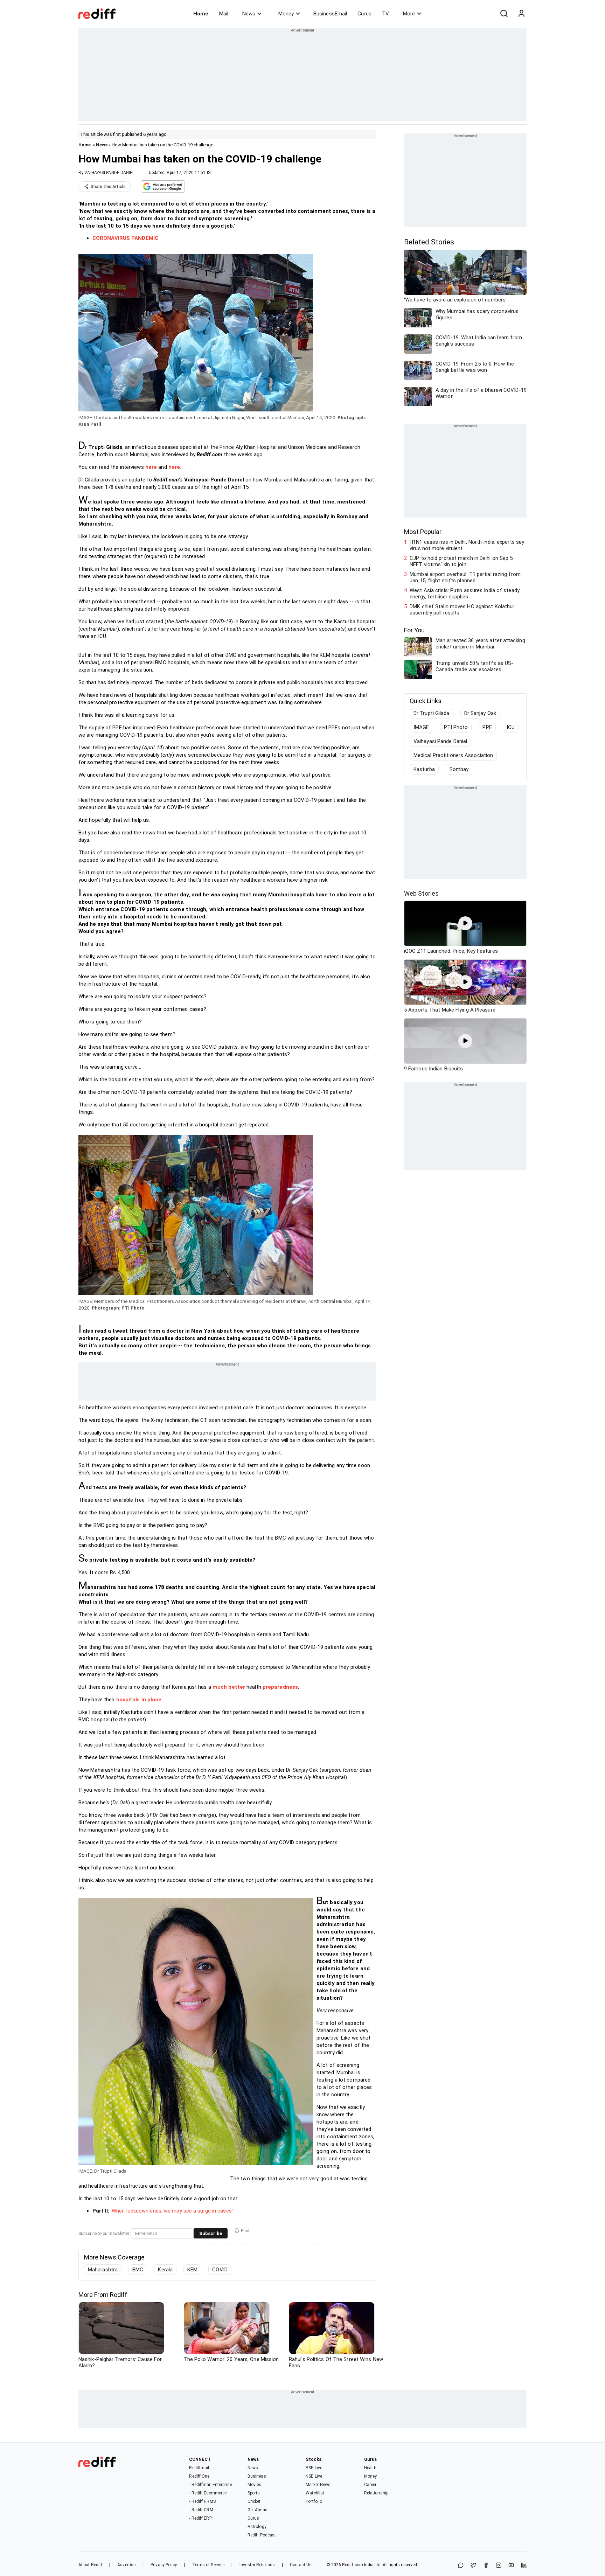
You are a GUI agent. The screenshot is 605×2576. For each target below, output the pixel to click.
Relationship (376, 2493)
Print (245, 2231)
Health (370, 2468)
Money (286, 14)
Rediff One (199, 2476)
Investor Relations (257, 2565)
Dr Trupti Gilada (432, 713)
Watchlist (315, 2493)
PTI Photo (456, 727)
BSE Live (314, 2468)
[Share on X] (473, 2566)
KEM (192, 2270)
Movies (255, 2485)
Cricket (254, 2501)
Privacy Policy (164, 2565)
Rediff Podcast (262, 2535)
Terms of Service (208, 2565)
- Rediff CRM (201, 2510)
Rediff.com (353, 2565)
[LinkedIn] (524, 2566)
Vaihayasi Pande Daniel (440, 741)
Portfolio (314, 2501)
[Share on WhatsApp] (461, 2566)
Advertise (126, 2565)
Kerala (165, 2270)
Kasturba (424, 769)
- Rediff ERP (200, 2518)
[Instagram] (499, 2566)
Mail (224, 14)
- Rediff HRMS (202, 2501)
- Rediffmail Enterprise (210, 2485)
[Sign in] (521, 14)
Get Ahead (258, 2510)
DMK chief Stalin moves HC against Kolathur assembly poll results (462, 610)
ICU (511, 727)
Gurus (364, 14)
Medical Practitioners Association (453, 755)
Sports (254, 2493)
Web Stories (421, 893)
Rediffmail (199, 2468)
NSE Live (314, 2476)
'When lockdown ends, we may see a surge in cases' (172, 2211)
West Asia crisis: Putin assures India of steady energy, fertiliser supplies (465, 593)
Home (201, 14)
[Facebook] (486, 2566)
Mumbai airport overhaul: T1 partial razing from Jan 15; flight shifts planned (465, 577)
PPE (487, 727)
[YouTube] (511, 2566)
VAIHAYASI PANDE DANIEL (109, 173)
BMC (138, 2270)
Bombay (459, 769)
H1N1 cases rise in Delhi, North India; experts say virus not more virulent (467, 545)
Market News (318, 2485)
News (249, 14)
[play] (465, 923)
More (409, 14)
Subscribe (211, 2233)
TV (385, 14)
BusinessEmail (330, 14)
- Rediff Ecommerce (208, 2493)
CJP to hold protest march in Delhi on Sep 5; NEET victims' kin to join (462, 561)
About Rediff (90, 2565)
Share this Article (108, 187)
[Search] (504, 14)
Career (370, 2485)
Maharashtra (103, 2270)
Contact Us (301, 2565)
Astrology (257, 2527)
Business (257, 2476)
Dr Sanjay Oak (480, 713)
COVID (220, 2270)
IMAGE (421, 727)
